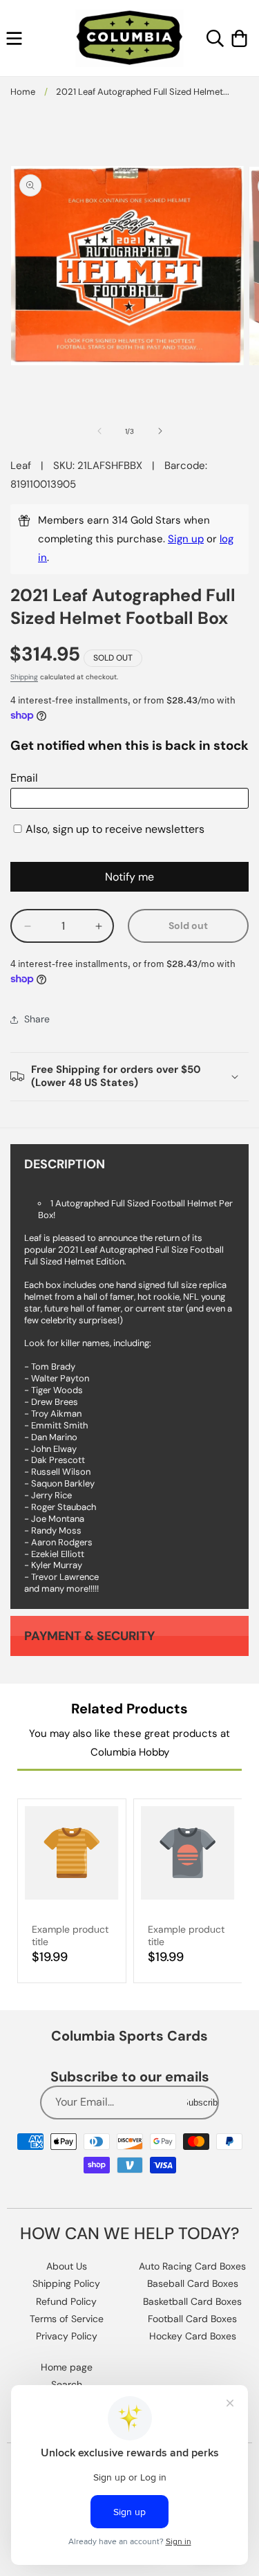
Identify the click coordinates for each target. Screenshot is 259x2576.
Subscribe (202, 2103)
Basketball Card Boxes (192, 2301)
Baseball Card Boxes (193, 2283)
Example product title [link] (70, 1935)
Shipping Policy (66, 2283)
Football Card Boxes (192, 2319)
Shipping (24, 677)
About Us (67, 2266)
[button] (14, 38)
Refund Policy (66, 2301)
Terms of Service (67, 2319)
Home (23, 92)
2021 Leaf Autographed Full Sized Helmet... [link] (143, 92)
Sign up (186, 539)
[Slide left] (99, 431)
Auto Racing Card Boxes (192, 2266)
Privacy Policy (67, 2336)
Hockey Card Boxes (193, 2336)
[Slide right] (160, 431)
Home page (67, 2367)
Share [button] (37, 1019)
